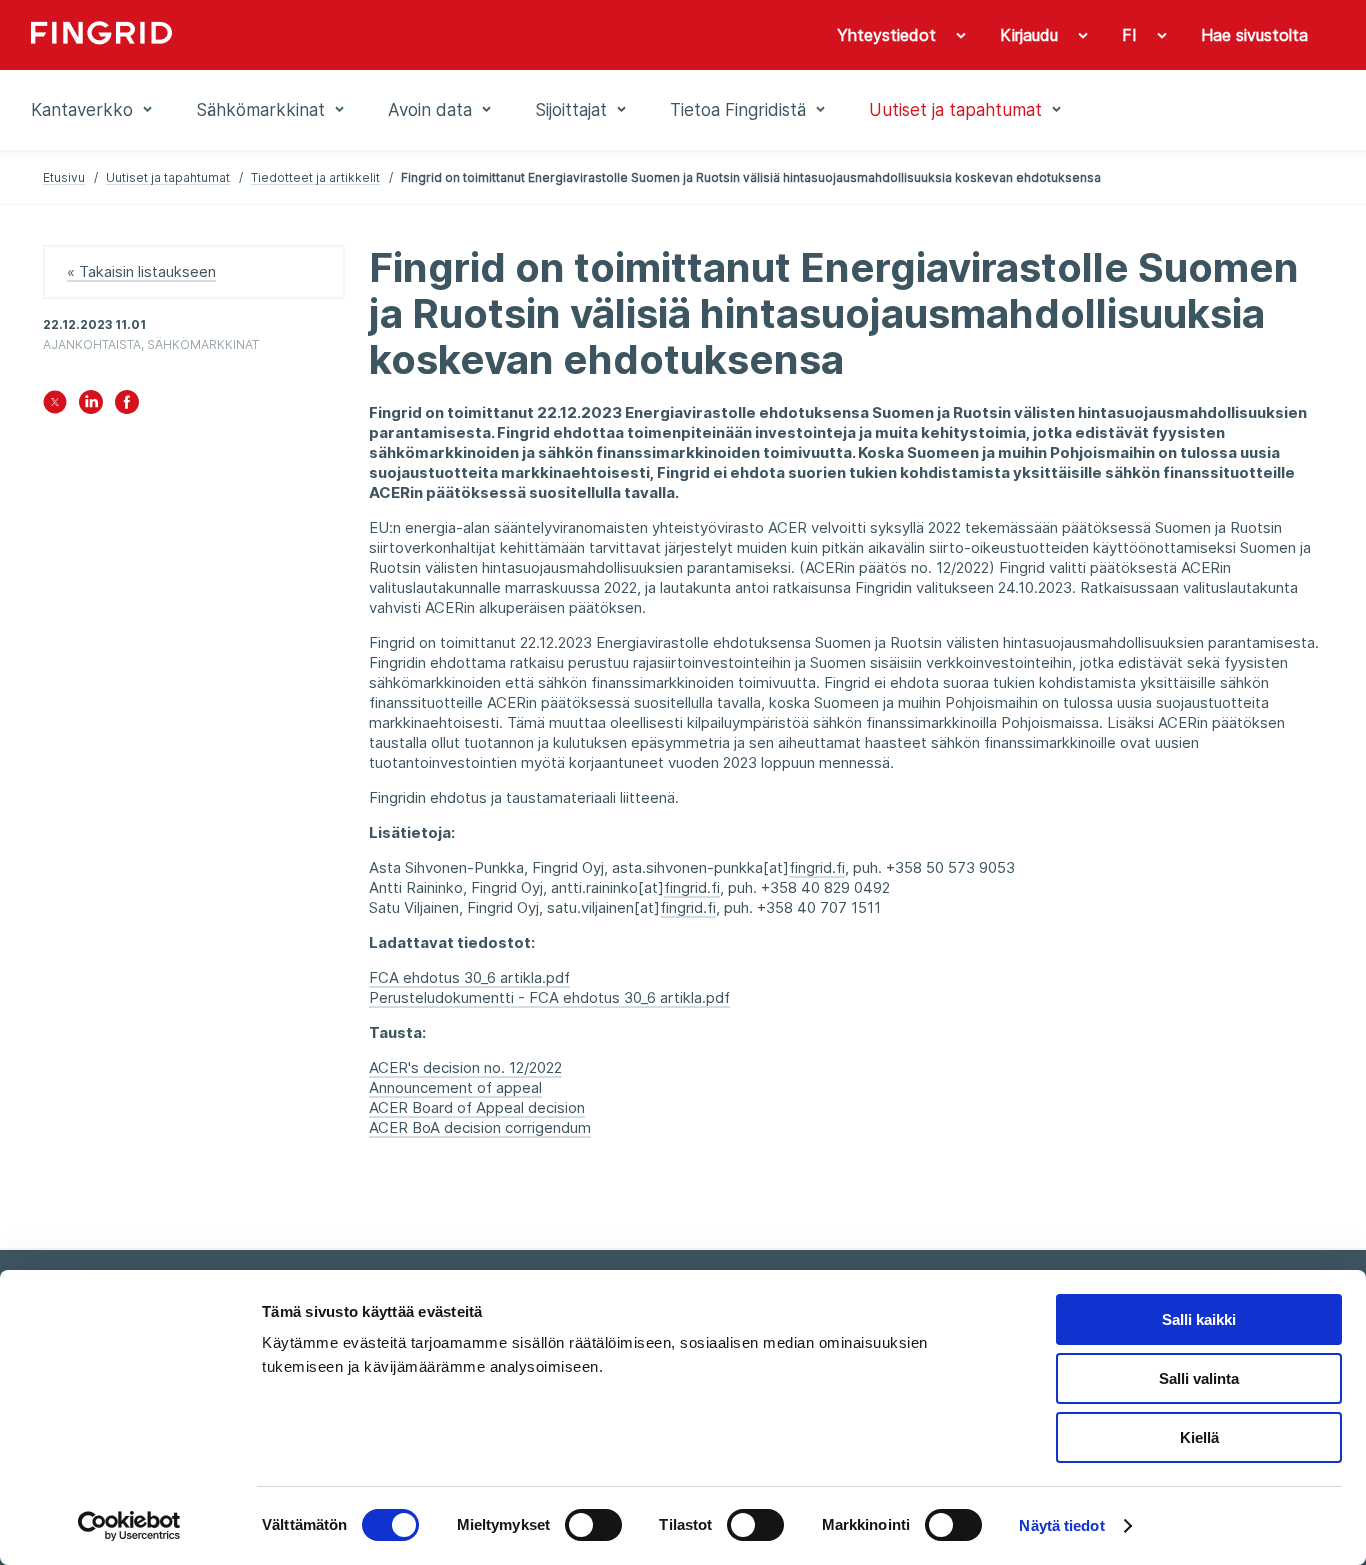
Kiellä (1199, 1437)
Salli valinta (1199, 1378)
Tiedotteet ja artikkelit (315, 177)
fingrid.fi (817, 867)
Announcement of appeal (455, 1087)
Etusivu (64, 177)
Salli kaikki (1199, 1319)
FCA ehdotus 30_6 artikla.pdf (469, 977)
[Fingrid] (302, 35)
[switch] (593, 1525)
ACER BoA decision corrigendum (480, 1127)
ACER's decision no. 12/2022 (465, 1067)
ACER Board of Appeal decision (477, 1107)
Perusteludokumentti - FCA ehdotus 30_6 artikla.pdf (549, 997)
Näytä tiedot (1061, 1525)
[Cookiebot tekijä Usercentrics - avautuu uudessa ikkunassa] (129, 1526)
